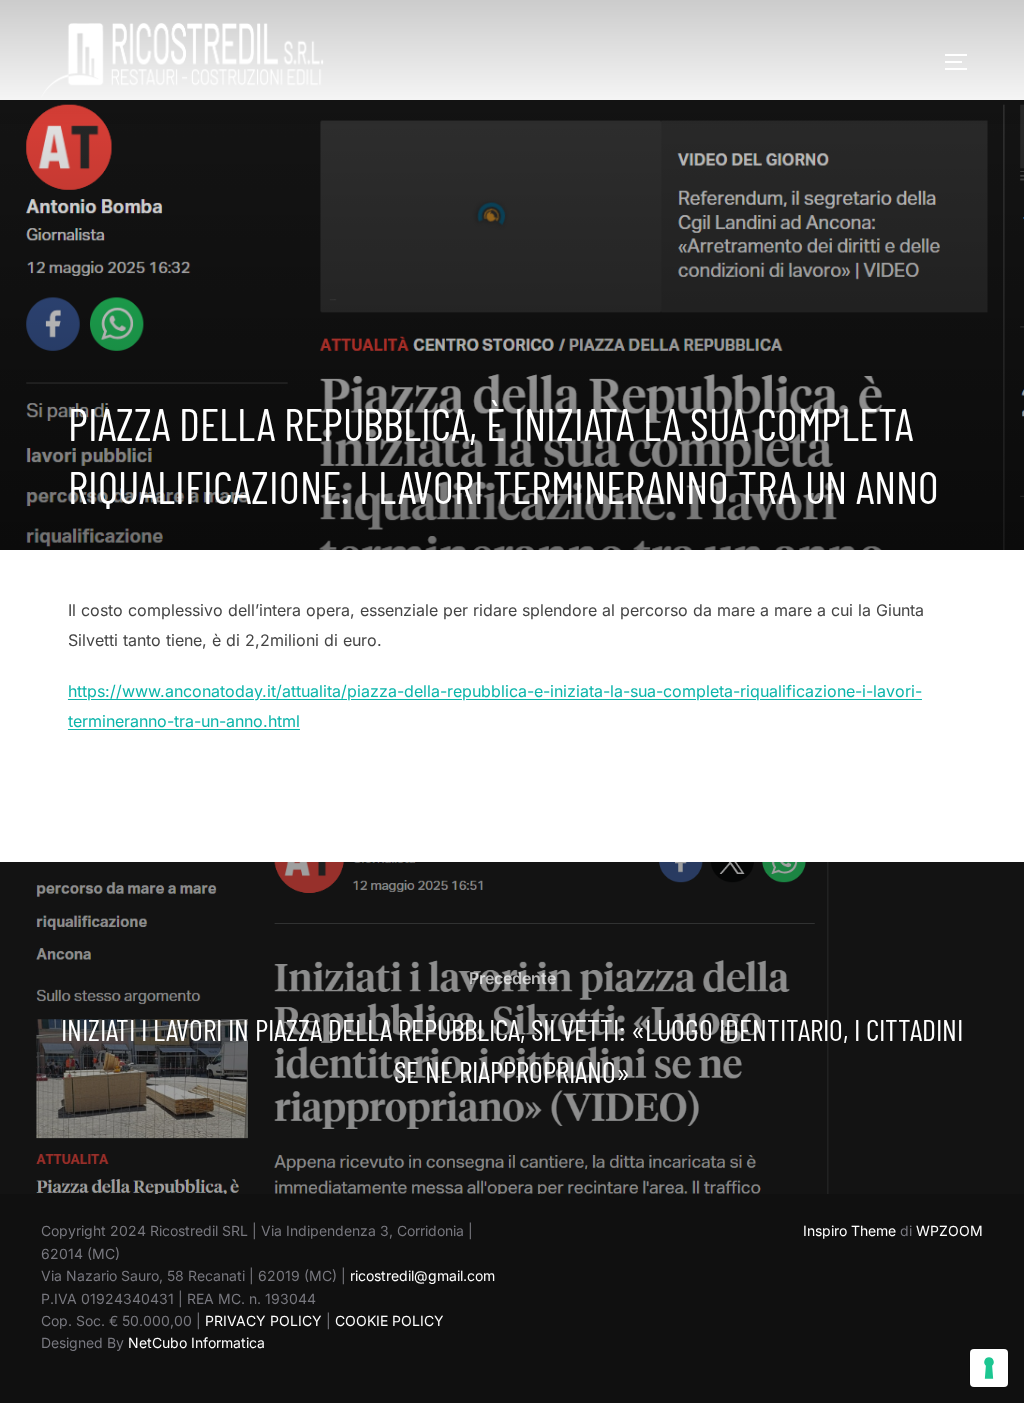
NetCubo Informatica (196, 1342)
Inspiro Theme (849, 1230)
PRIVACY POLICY (263, 1320)
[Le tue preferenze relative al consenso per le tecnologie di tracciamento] (989, 1368)
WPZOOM (949, 1230)
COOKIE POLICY (389, 1320)
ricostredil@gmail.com (422, 1275)
